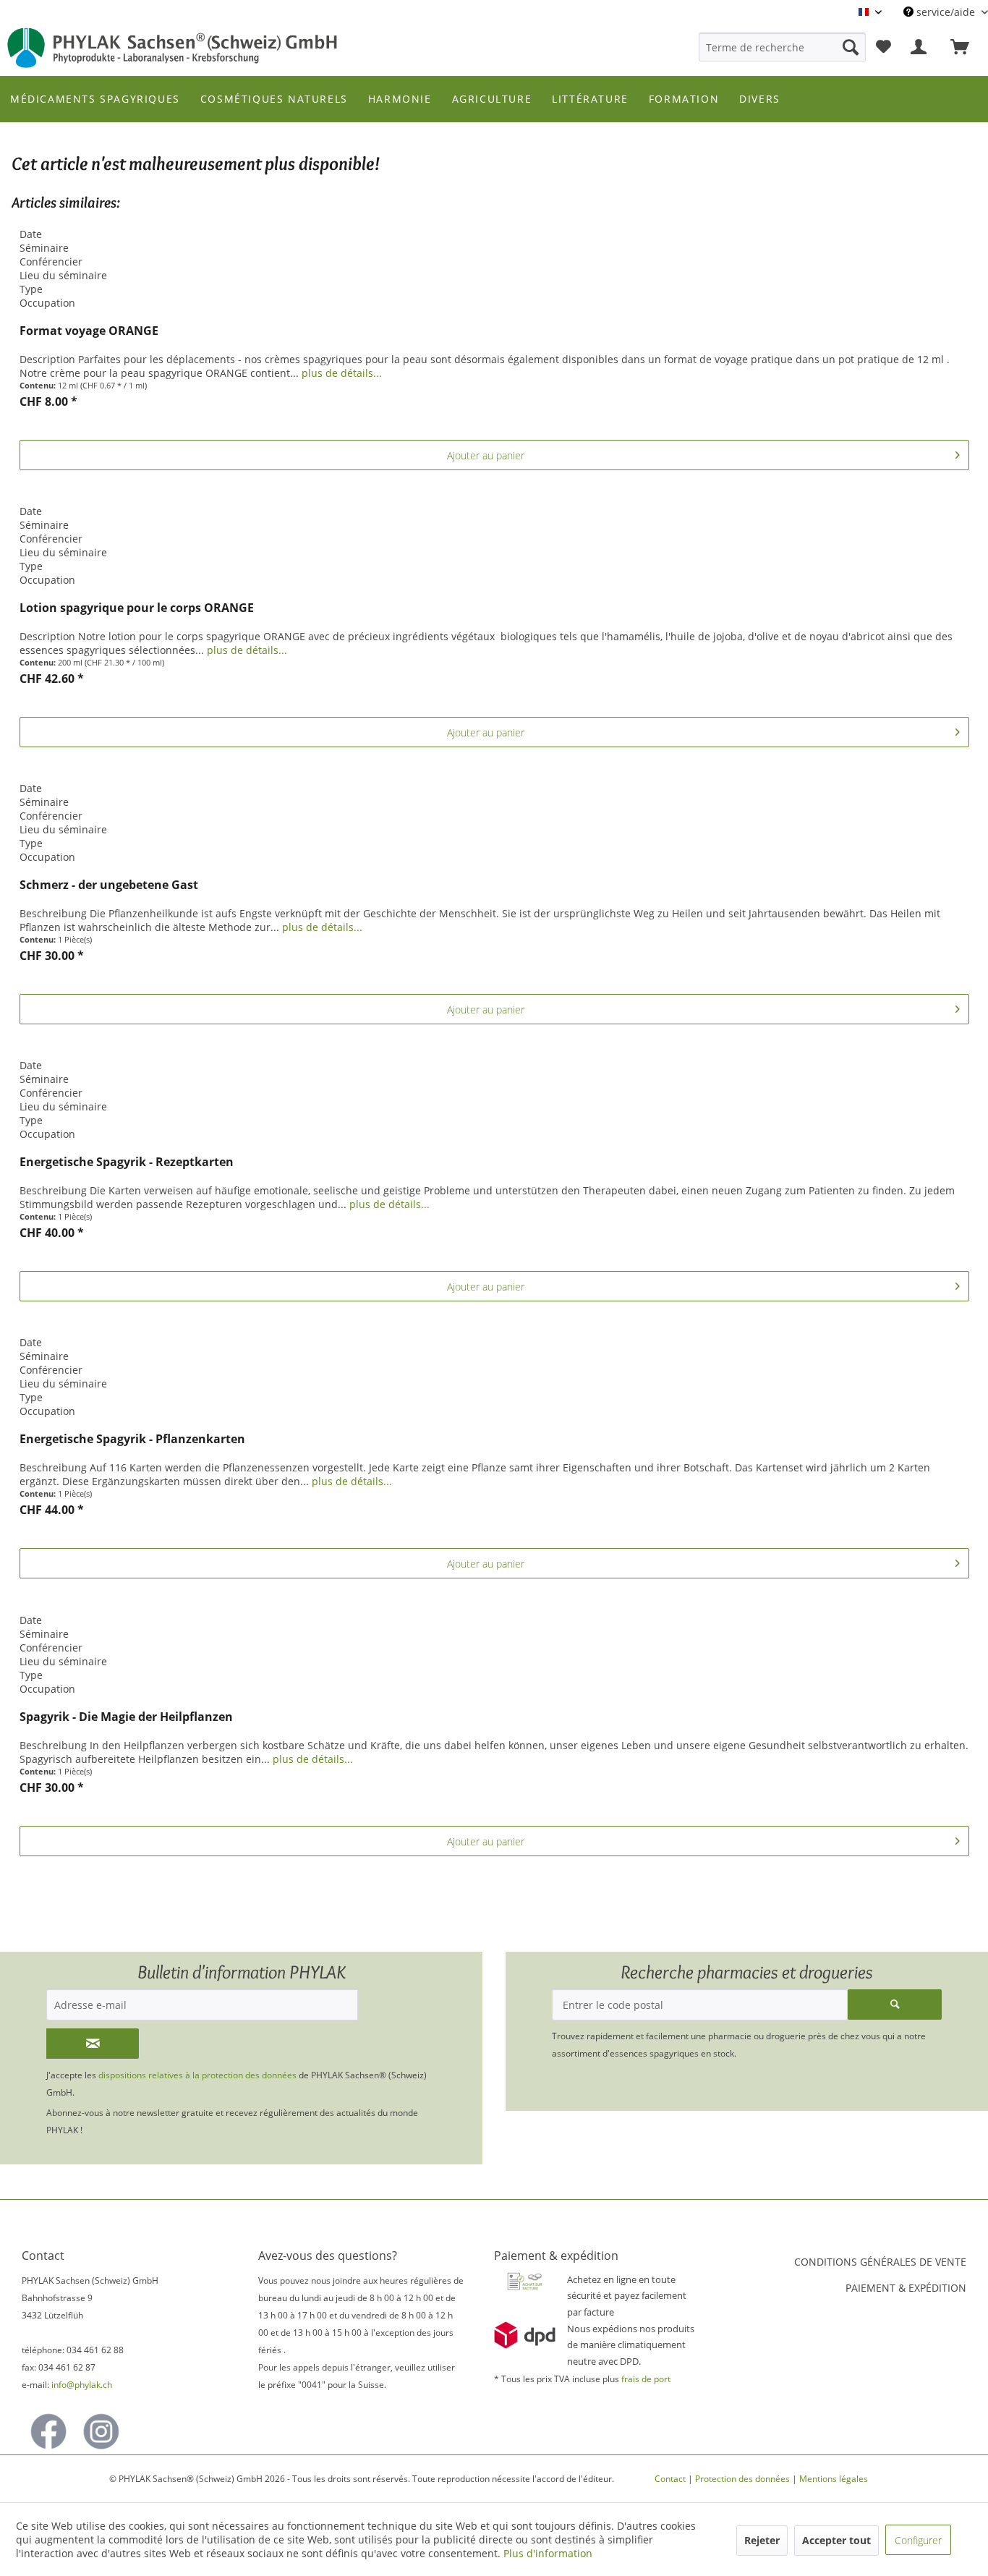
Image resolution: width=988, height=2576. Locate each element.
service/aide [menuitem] (946, 12)
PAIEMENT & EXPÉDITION (906, 2288)
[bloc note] (883, 47)
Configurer (918, 2540)
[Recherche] (851, 47)
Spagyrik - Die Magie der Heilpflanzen (126, 1717)
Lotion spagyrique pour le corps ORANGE (137, 608)
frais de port (646, 2379)
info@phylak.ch (82, 2385)
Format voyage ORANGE (89, 331)
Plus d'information (548, 2553)
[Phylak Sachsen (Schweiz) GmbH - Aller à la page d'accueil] (173, 48)
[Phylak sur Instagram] (101, 2431)
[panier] (966, 47)
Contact (670, 2479)
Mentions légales (834, 2479)
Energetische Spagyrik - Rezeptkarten (127, 1162)
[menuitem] (782, 47)
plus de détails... (342, 373)
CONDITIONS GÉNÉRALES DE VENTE (880, 2262)
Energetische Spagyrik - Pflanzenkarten (132, 1439)
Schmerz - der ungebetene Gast (109, 885)
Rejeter (762, 2540)
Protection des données (742, 2479)
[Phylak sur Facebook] (48, 2431)
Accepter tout (836, 2540)
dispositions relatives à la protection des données (199, 2075)
